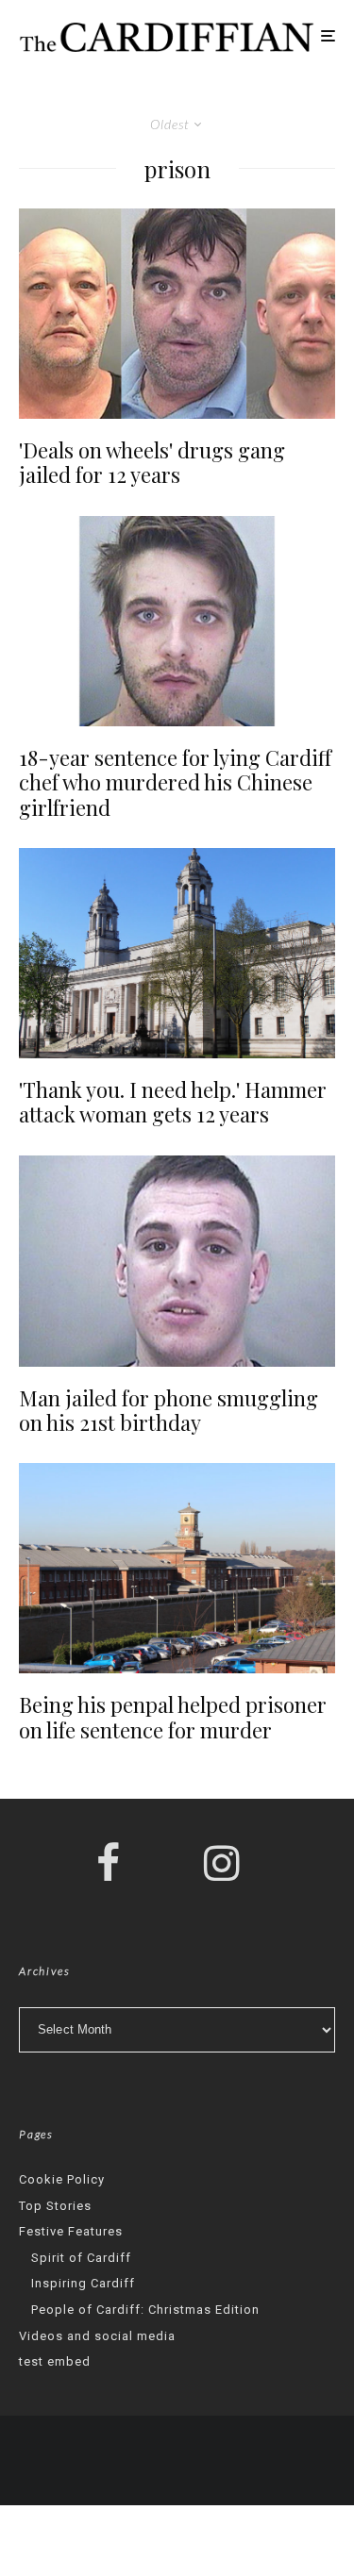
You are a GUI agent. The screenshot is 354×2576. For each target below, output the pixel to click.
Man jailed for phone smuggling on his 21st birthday (169, 1411)
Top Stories (55, 2206)
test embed (55, 2361)
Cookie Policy (62, 2179)
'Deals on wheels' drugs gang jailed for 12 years (152, 463)
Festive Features (71, 2231)
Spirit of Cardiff (81, 2258)
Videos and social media (97, 2336)
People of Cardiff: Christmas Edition (145, 2310)
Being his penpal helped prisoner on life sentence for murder (173, 1717)
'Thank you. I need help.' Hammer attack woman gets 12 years (173, 1102)
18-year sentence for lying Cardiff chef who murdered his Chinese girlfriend (175, 782)
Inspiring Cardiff (83, 2283)
